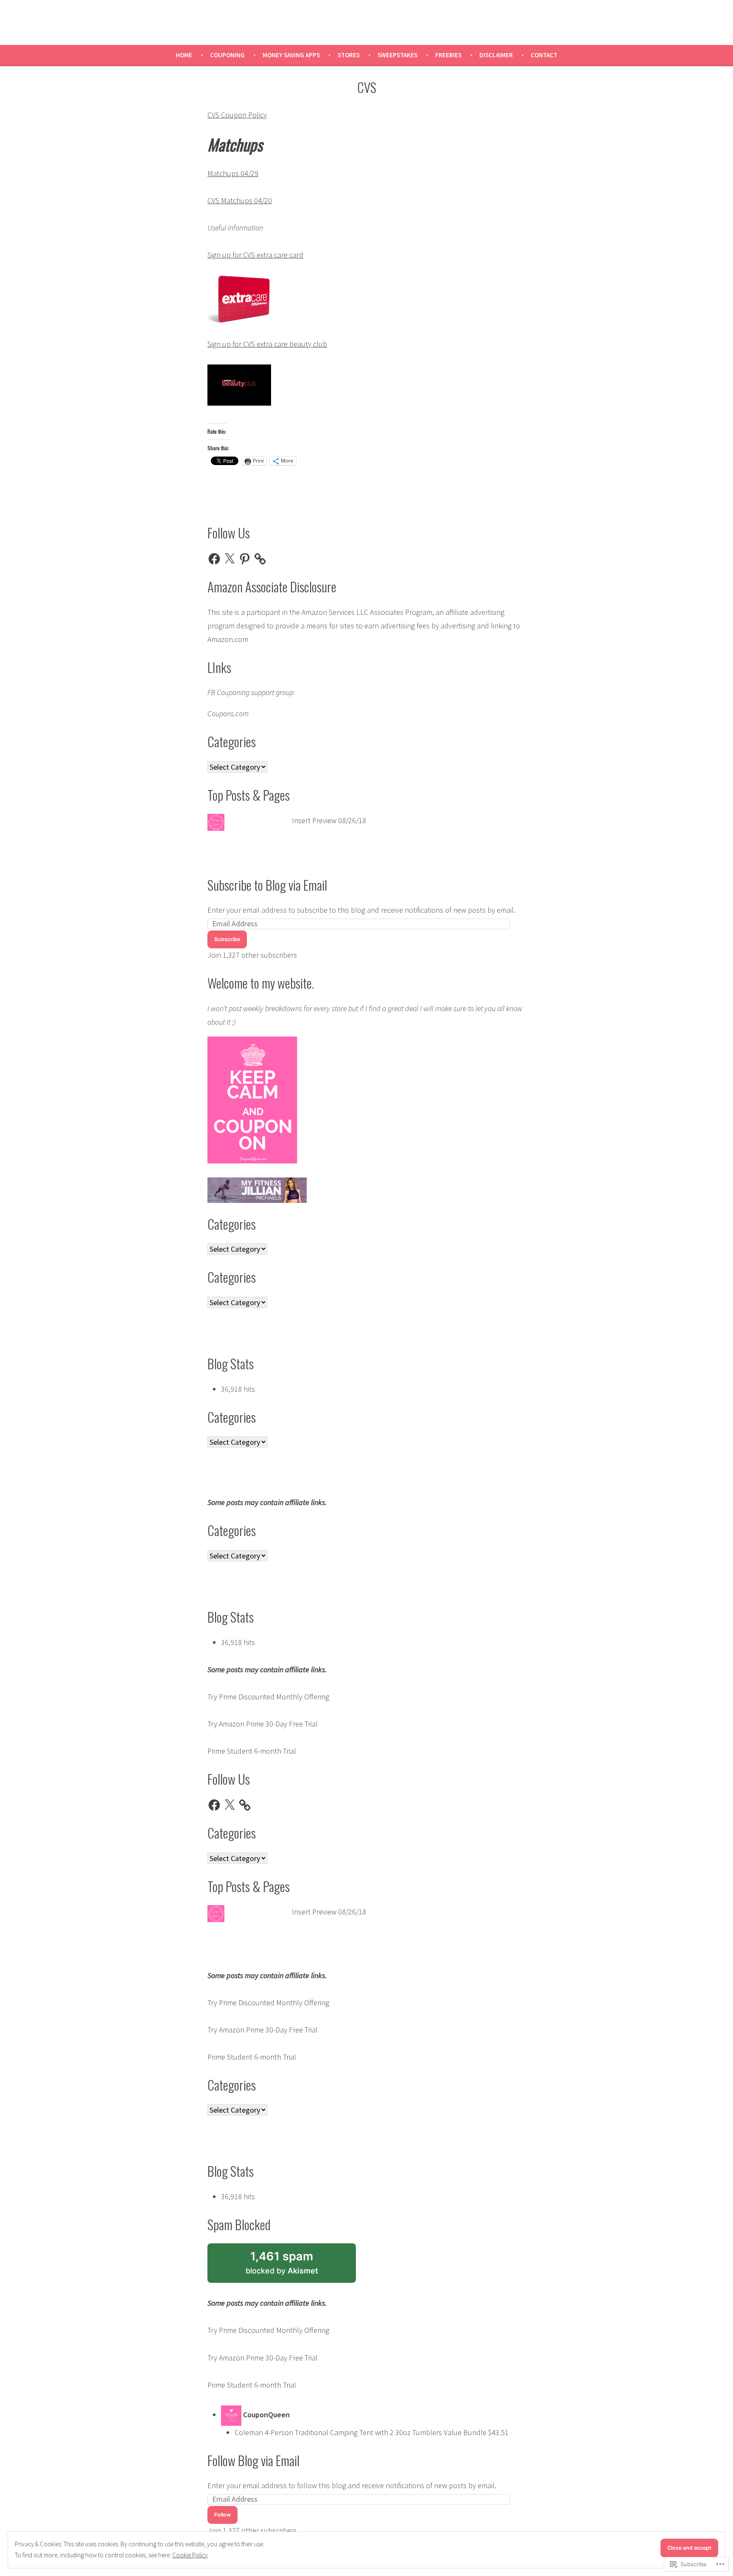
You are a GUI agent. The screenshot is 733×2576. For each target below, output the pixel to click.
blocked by (295, 2266)
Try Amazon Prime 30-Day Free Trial (263, 1724)
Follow (222, 2515)
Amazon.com (228, 639)
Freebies (448, 55)
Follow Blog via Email (253, 2460)
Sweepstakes (397, 55)
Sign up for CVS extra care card (255, 255)
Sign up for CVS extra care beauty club (267, 344)
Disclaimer (496, 55)
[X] (229, 559)
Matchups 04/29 (233, 173)
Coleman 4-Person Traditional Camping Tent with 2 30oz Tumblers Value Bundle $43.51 (372, 2432)
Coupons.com (228, 713)
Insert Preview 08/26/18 (329, 820)
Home (184, 55)
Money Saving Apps (291, 55)
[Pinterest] (245, 559)
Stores (349, 55)
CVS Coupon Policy (237, 115)
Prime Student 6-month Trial (252, 1751)
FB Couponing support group (250, 692)
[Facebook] (214, 559)
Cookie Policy (190, 2555)
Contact (544, 55)
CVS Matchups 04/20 (240, 200)
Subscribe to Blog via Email (267, 885)
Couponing (227, 55)
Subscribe (227, 939)
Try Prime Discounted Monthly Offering (268, 1697)
